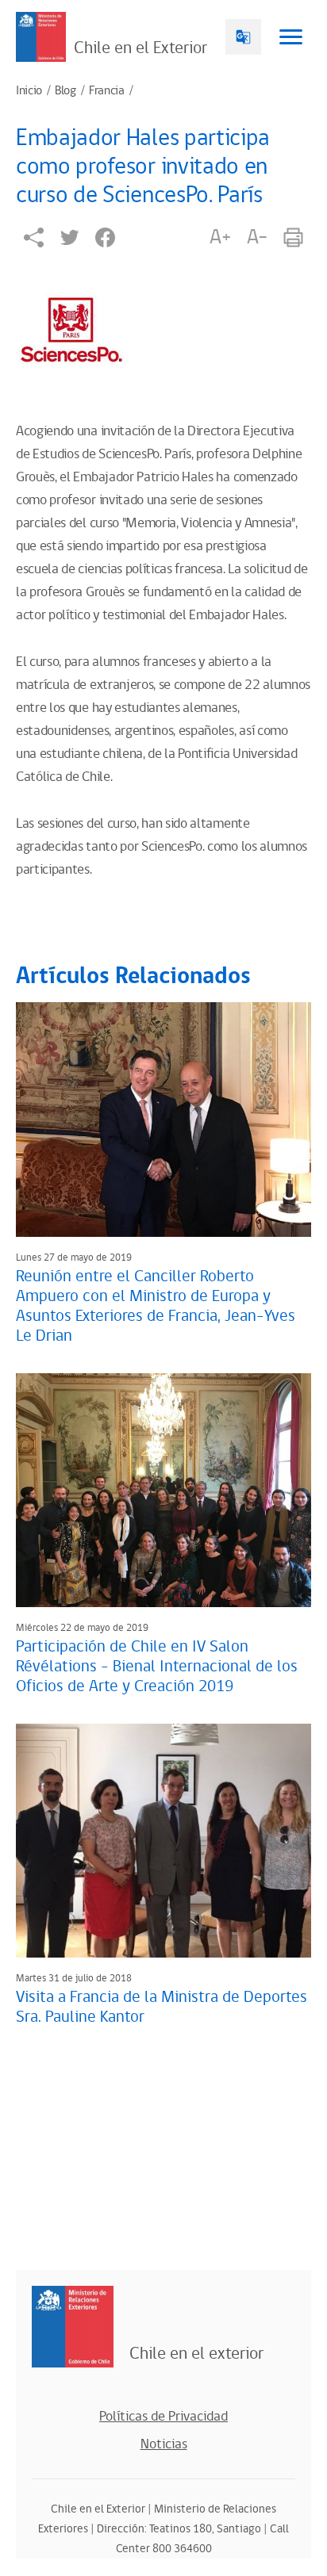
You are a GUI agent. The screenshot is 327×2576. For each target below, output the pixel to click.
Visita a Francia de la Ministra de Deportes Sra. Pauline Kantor (162, 2007)
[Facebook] (105, 237)
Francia (107, 91)
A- (257, 237)
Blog (65, 91)
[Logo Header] (41, 37)
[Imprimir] (293, 237)
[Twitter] (69, 237)
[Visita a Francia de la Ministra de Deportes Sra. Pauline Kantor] (163, 1841)
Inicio (29, 91)
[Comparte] (34, 237)
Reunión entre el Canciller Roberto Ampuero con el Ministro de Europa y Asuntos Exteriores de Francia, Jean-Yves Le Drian (156, 1306)
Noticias (164, 2444)
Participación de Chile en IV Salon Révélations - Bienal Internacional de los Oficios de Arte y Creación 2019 (157, 1667)
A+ (220, 237)
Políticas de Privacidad (163, 2417)
